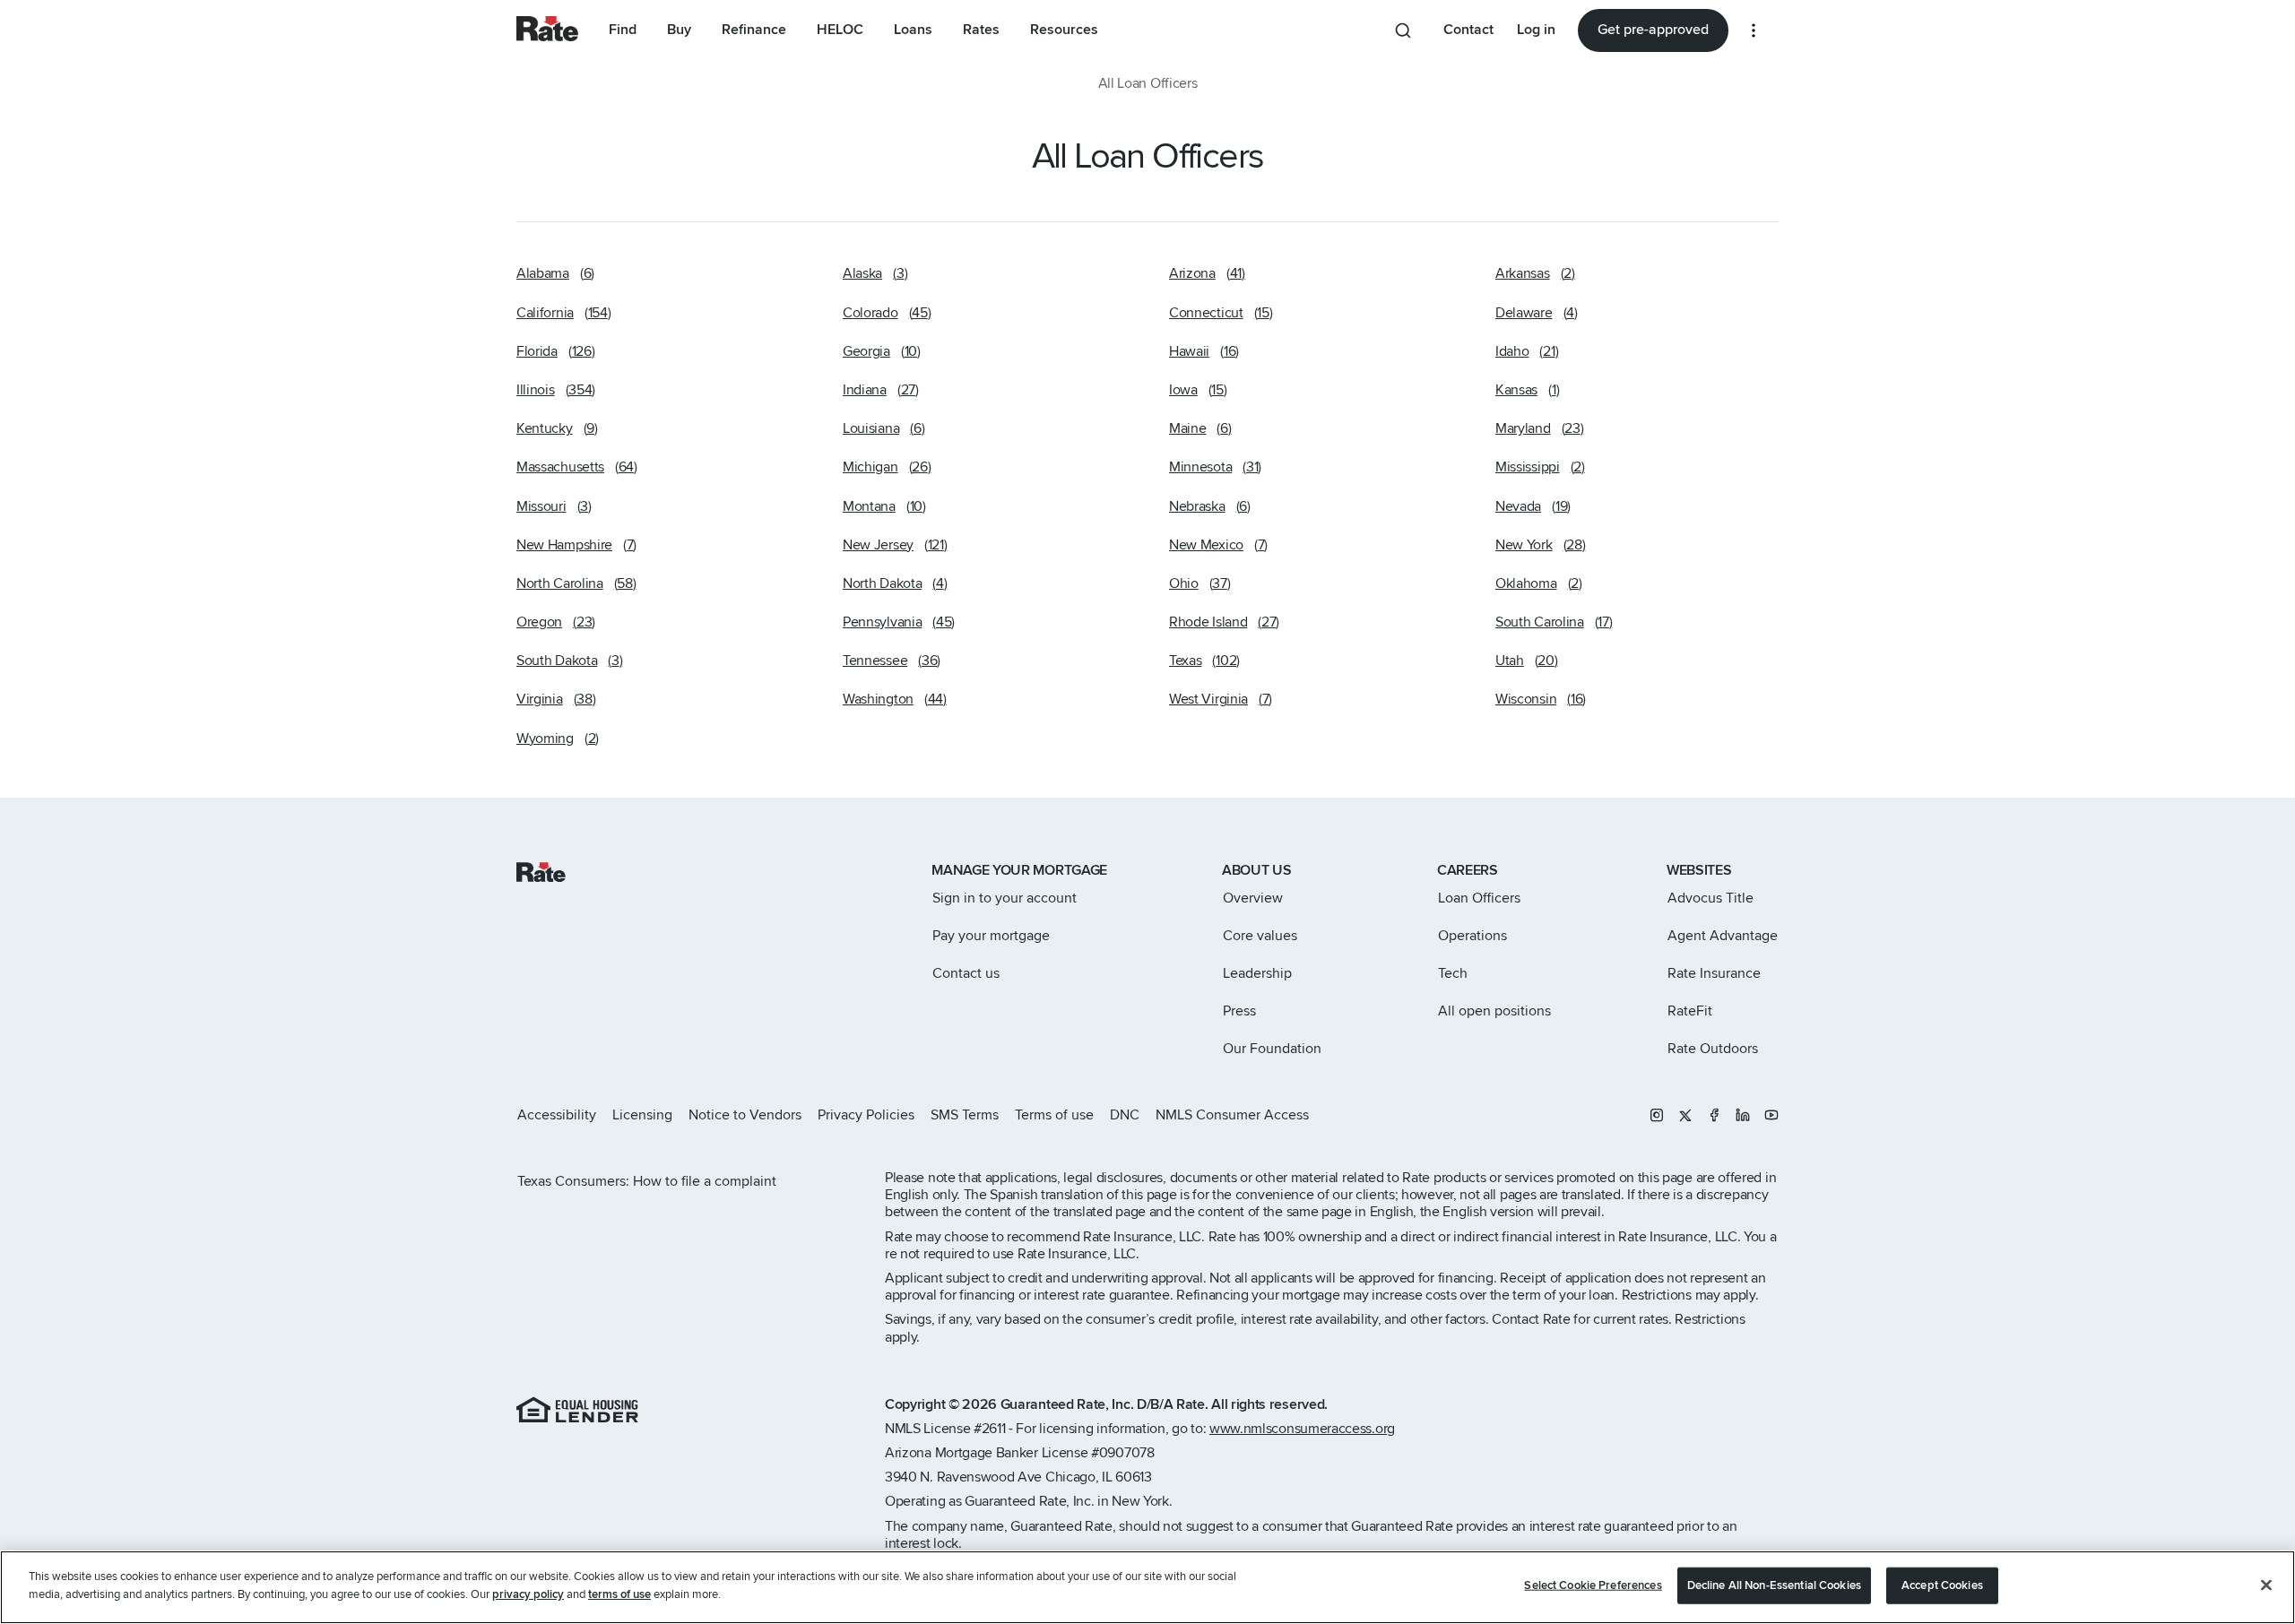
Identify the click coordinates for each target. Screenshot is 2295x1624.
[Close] (2266, 1585)
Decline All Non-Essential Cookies (1774, 1585)
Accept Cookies (1942, 1585)
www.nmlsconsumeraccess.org (1302, 1429)
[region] (1147, 1587)
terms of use (619, 1594)
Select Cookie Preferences (1593, 1585)
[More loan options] (1754, 30)
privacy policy (528, 1594)
